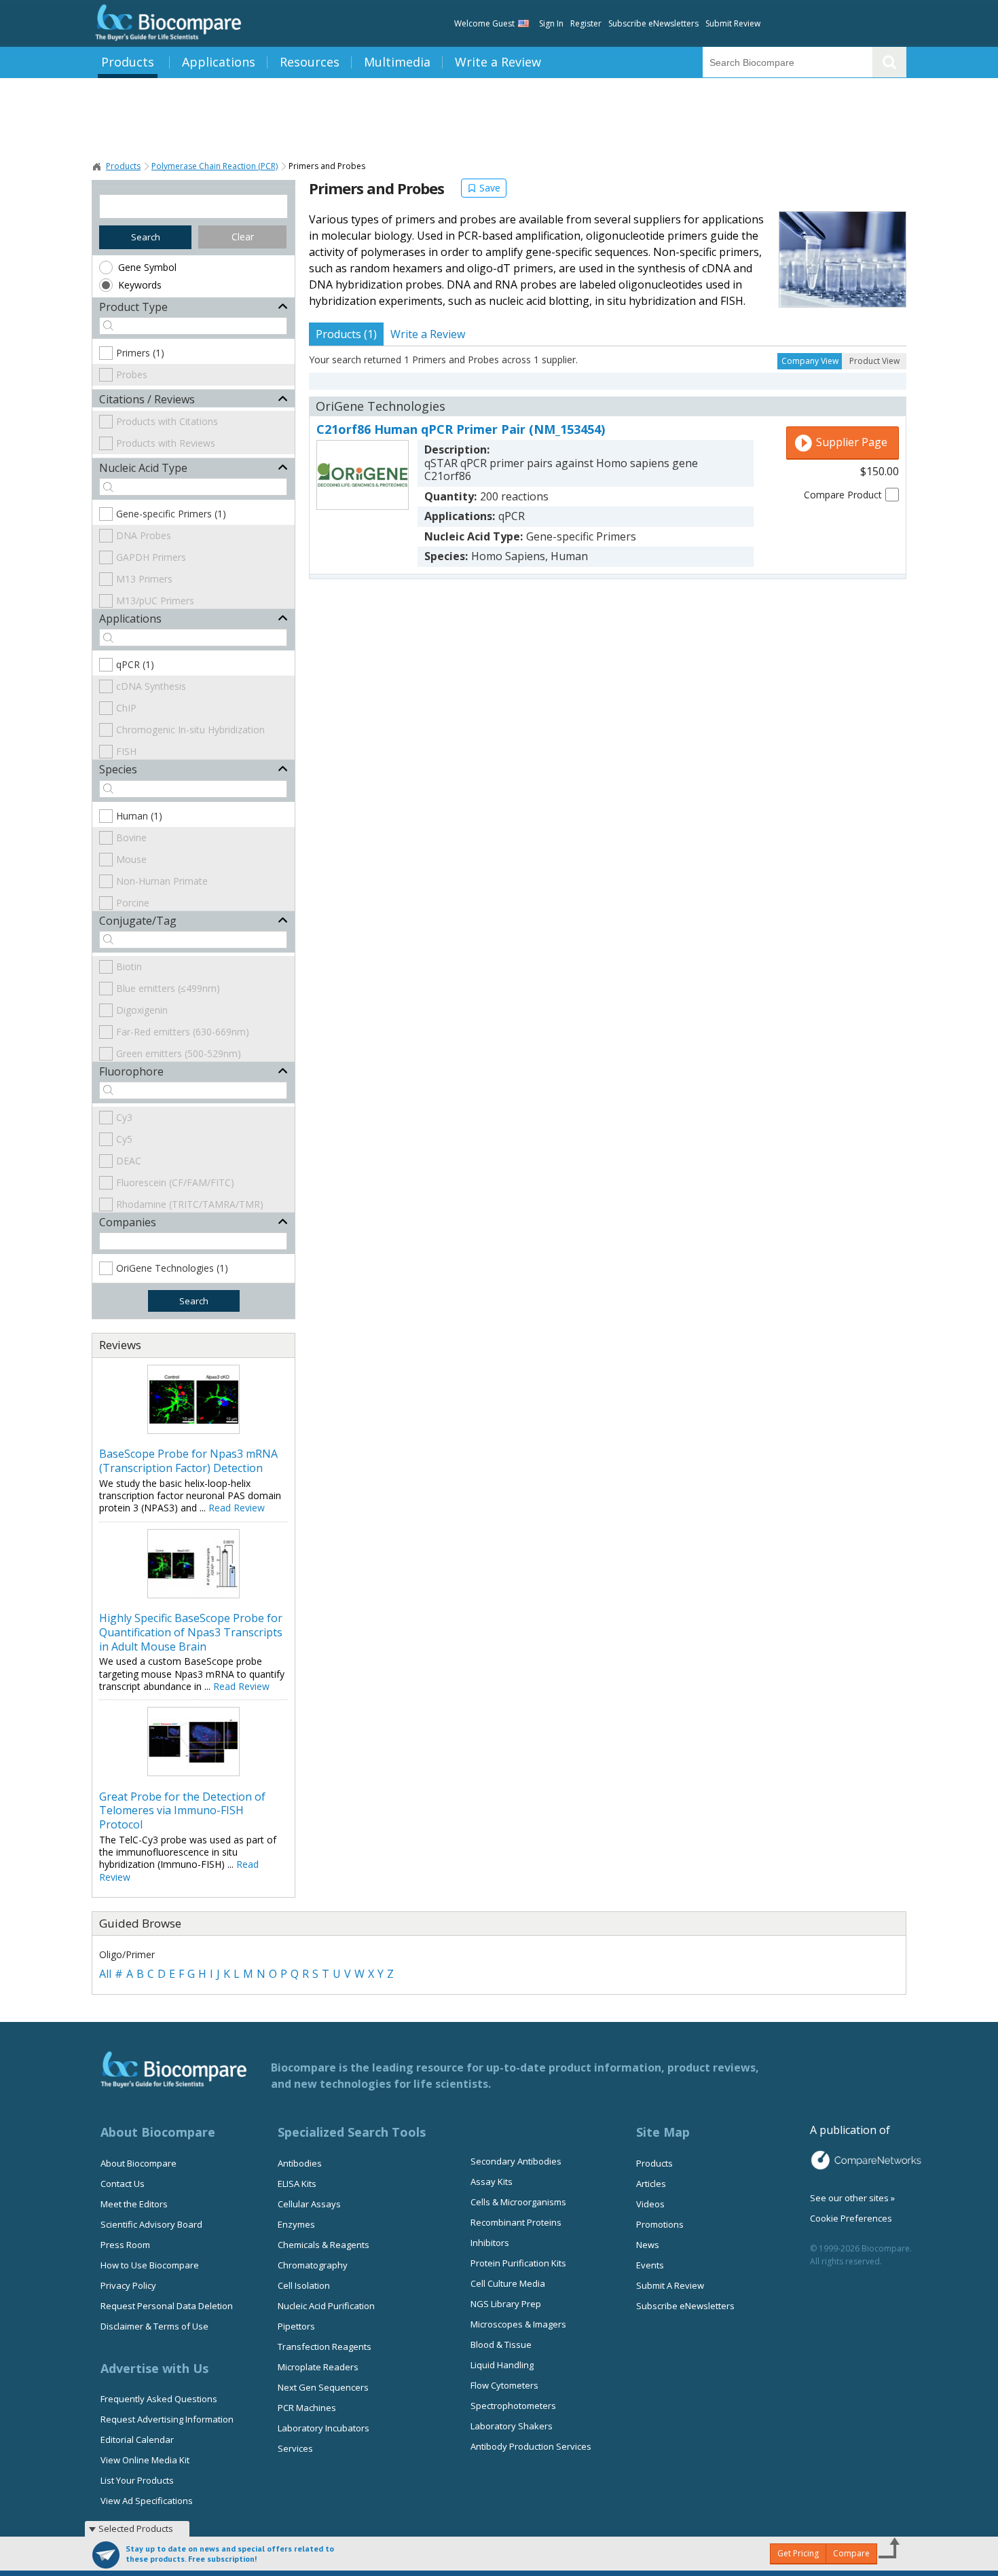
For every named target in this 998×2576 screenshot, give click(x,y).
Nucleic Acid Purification (326, 2306)
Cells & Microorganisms (518, 2202)
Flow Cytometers (504, 2385)
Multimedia (397, 62)
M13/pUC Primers (155, 601)
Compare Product (843, 495)
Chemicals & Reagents (324, 2245)
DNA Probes (144, 535)
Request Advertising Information (167, 2419)
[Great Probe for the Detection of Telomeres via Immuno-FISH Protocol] (193, 1772)
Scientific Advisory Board (151, 2224)
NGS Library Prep (506, 2304)
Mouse (131, 859)
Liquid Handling (502, 2365)
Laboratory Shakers (512, 2426)
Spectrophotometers (513, 2406)
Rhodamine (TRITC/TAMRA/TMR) (190, 1204)
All (105, 1974)
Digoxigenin (142, 1010)
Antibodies (300, 2163)
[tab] (346, 334)
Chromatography (313, 2265)
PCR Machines (307, 2408)
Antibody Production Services (531, 2446)
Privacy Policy (128, 2285)
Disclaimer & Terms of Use (154, 2326)
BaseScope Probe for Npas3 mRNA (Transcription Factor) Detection (188, 1461)
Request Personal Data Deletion (167, 2306)
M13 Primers (144, 579)
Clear (243, 237)
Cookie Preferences (851, 2218)
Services (295, 2448)
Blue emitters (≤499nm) (168, 988)
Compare (851, 2553)
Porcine (133, 903)
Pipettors (296, 2326)
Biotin (129, 967)
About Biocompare (138, 2163)
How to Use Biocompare (150, 2265)
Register (586, 23)
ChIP (126, 708)
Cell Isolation (304, 2285)
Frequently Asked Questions (159, 2399)
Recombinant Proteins (516, 2222)
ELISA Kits (297, 2184)
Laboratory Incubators (324, 2428)
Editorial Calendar (137, 2440)
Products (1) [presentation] (346, 334)
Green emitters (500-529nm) (179, 1053)
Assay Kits (492, 2182)
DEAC (129, 1161)
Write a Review (498, 62)
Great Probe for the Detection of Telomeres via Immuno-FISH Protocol (182, 1811)
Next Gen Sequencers (323, 2387)
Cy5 (124, 1139)
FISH (126, 751)
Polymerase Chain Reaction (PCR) (215, 166)
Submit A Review (670, 2285)
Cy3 (124, 1117)
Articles (651, 2184)
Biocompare (97, 166)
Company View (810, 361)
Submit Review (733, 23)
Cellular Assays (309, 2204)
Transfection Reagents (325, 2347)
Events (650, 2265)
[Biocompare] (167, 23)
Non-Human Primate (162, 881)
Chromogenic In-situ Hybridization (190, 730)
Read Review (237, 1508)
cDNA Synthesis (151, 686)
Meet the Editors (134, 2204)
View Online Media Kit (145, 2460)
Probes (132, 374)
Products (128, 62)
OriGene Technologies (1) (172, 1268)
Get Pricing (798, 2553)
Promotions (660, 2224)
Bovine (131, 838)
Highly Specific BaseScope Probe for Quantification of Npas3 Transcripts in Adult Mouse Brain (191, 1632)
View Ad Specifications (147, 2501)
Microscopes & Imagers (518, 2324)
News (648, 2245)
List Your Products (137, 2480)
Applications (219, 62)
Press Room (125, 2245)
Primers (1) (140, 353)
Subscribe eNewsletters (653, 23)
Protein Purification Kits (518, 2263)
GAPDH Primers (151, 557)
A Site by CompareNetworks (866, 2160)
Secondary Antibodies (516, 2161)
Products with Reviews (166, 443)
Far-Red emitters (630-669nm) (183, 1032)
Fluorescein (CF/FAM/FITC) (175, 1182)
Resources (310, 62)
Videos (650, 2204)
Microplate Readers (318, 2367)
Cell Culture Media (508, 2283)
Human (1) (139, 816)
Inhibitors (490, 2243)
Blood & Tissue (501, 2344)
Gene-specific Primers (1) (171, 514)
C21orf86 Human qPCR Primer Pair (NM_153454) (461, 429)
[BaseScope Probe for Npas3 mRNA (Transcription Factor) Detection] (193, 1430)
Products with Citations (167, 421)
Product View (874, 361)
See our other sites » (852, 2198)
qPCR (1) (135, 664)
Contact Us (123, 2184)
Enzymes (296, 2224)
